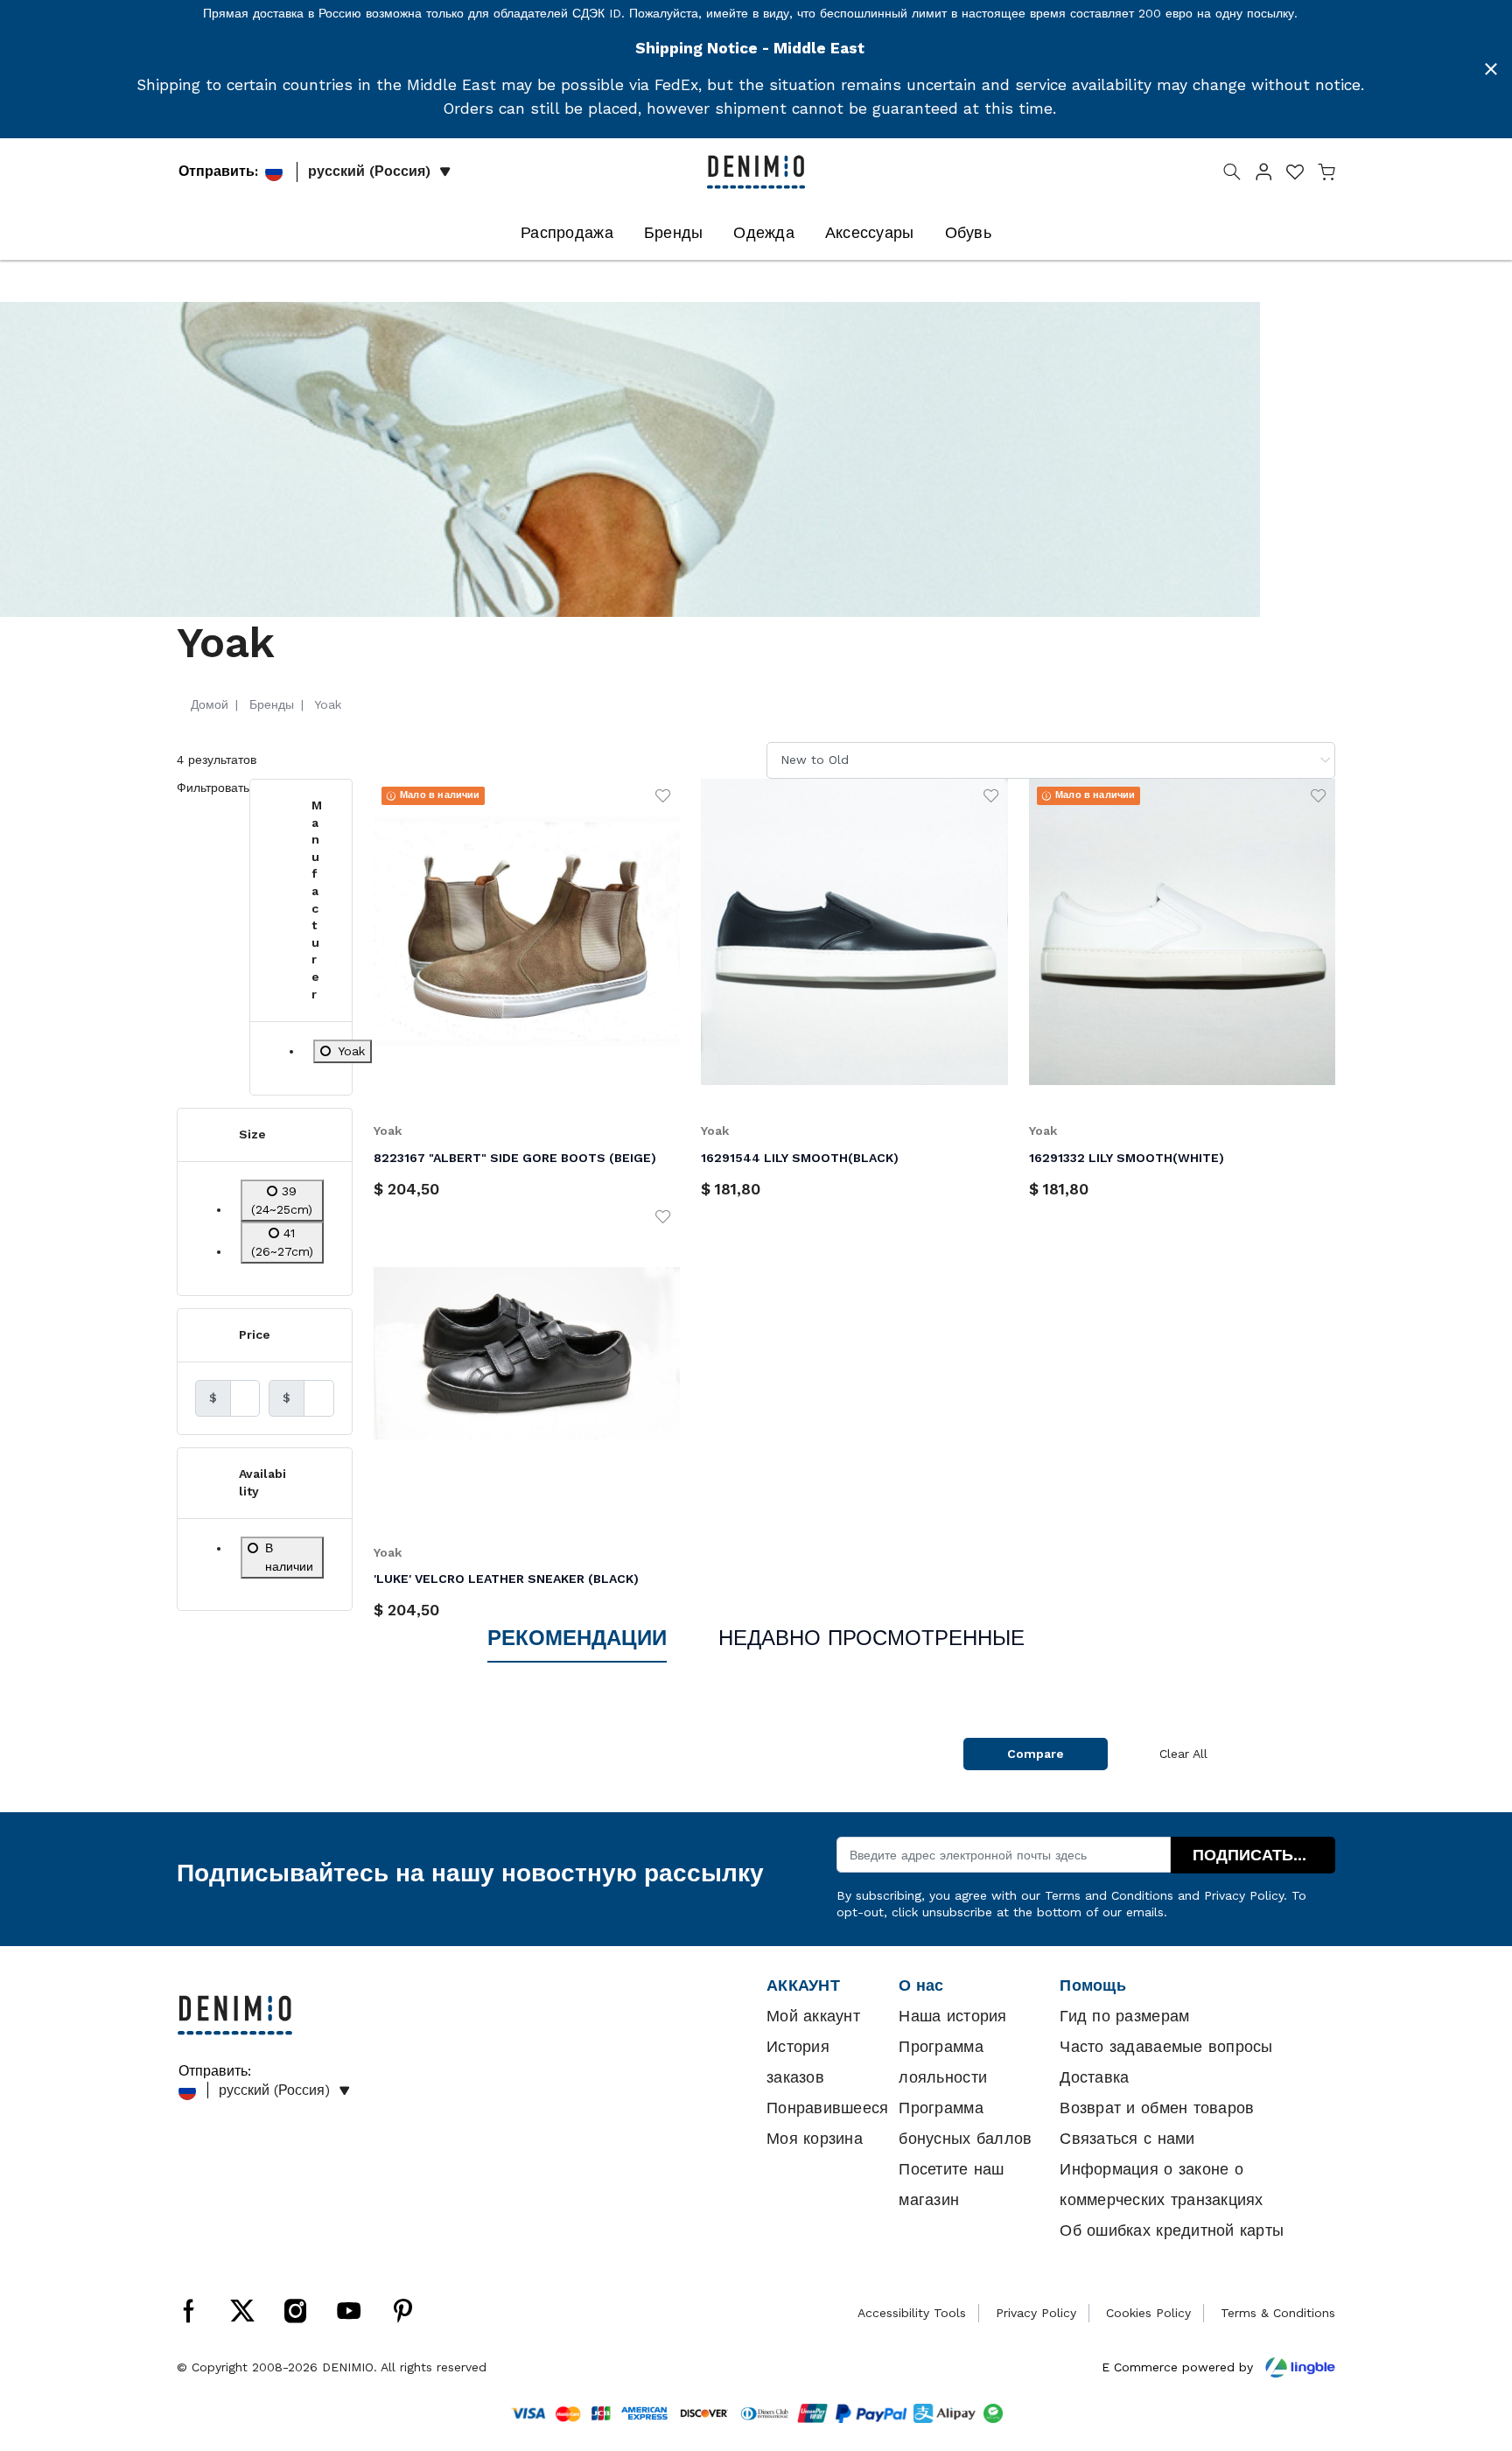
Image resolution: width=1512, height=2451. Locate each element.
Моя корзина (815, 2139)
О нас (921, 1985)
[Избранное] (663, 795)
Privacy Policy (1244, 1895)
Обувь (968, 233)
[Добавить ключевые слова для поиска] (1232, 175)
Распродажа (567, 233)
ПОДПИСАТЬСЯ (1254, 1855)
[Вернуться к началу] (1473, 2347)
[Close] (1491, 69)
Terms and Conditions (1109, 1895)
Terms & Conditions (1278, 2313)
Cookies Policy (1148, 2313)
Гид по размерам (1124, 2016)
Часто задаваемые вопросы (1166, 2047)
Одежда (764, 233)
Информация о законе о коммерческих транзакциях (1161, 2185)
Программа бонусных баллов (965, 2123)
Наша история (952, 2016)
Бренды (674, 233)
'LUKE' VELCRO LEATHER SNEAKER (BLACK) (506, 1579)
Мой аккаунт (813, 2016)
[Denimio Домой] (756, 171)
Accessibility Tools (912, 2313)
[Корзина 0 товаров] (1326, 175)
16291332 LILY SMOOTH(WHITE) (1127, 1158)
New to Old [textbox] (815, 760)
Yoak (388, 1131)
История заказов (798, 2062)
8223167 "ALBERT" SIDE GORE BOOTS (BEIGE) (515, 1158)
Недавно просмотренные (871, 1638)
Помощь (1093, 1985)
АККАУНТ (803, 1985)
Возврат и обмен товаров (1157, 2108)
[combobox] (1051, 760)
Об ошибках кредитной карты (1172, 2230)
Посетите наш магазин (951, 2185)
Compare (1036, 1754)
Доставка (1094, 2077)
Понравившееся (827, 2108)
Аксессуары (870, 233)
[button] (1263, 175)
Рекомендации (577, 1638)
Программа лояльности (943, 2062)
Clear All (1183, 1754)
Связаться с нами (1127, 2139)
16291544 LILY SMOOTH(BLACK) (800, 1158)
